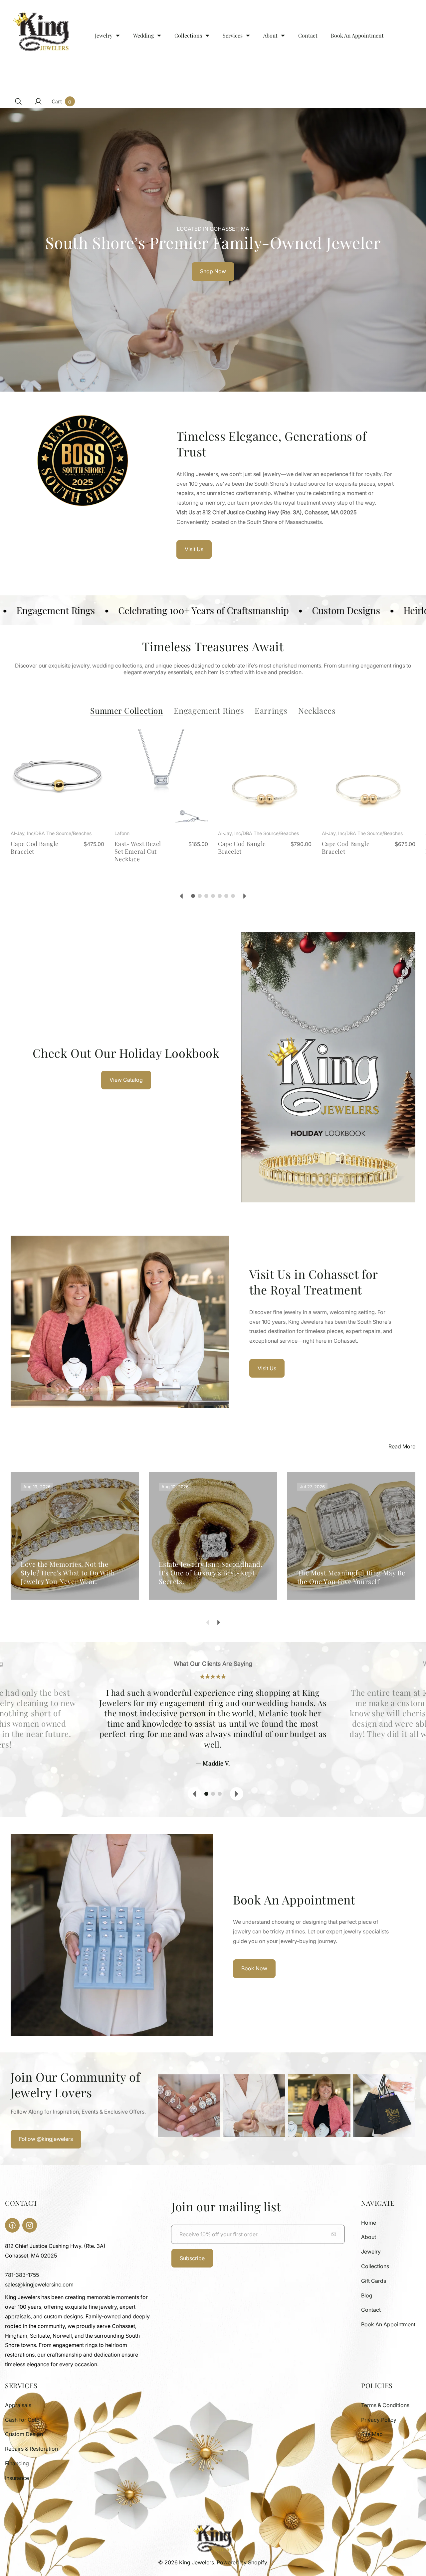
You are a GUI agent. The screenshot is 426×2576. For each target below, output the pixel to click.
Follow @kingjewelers (46, 2139)
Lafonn (122, 833)
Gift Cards (374, 2281)
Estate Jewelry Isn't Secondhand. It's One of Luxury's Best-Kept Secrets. (211, 1573)
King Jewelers (197, 2562)
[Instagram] (30, 2225)
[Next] (245, 896)
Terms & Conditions (385, 2405)
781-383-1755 (22, 2275)
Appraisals (18, 2405)
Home (369, 2223)
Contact (371, 2310)
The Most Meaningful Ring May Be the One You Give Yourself (351, 1577)
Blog (367, 2295)
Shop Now (213, 271)
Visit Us (194, 549)
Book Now (254, 1968)
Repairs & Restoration (31, 2449)
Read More (402, 1446)
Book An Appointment (388, 2324)
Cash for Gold (22, 2420)
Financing (17, 2463)
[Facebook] (12, 2225)
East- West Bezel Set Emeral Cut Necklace (138, 852)
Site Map (372, 2434)
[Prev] (181, 896)
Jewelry (371, 2252)
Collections (375, 2266)
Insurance (17, 2478)
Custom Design (24, 2434)
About (369, 2237)
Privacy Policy (379, 2420)
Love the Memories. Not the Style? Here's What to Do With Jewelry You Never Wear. (68, 1573)
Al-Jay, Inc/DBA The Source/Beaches (51, 833)
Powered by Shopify (242, 2562)
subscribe (192, 2258)
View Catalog (126, 1080)
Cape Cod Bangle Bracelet (35, 848)
